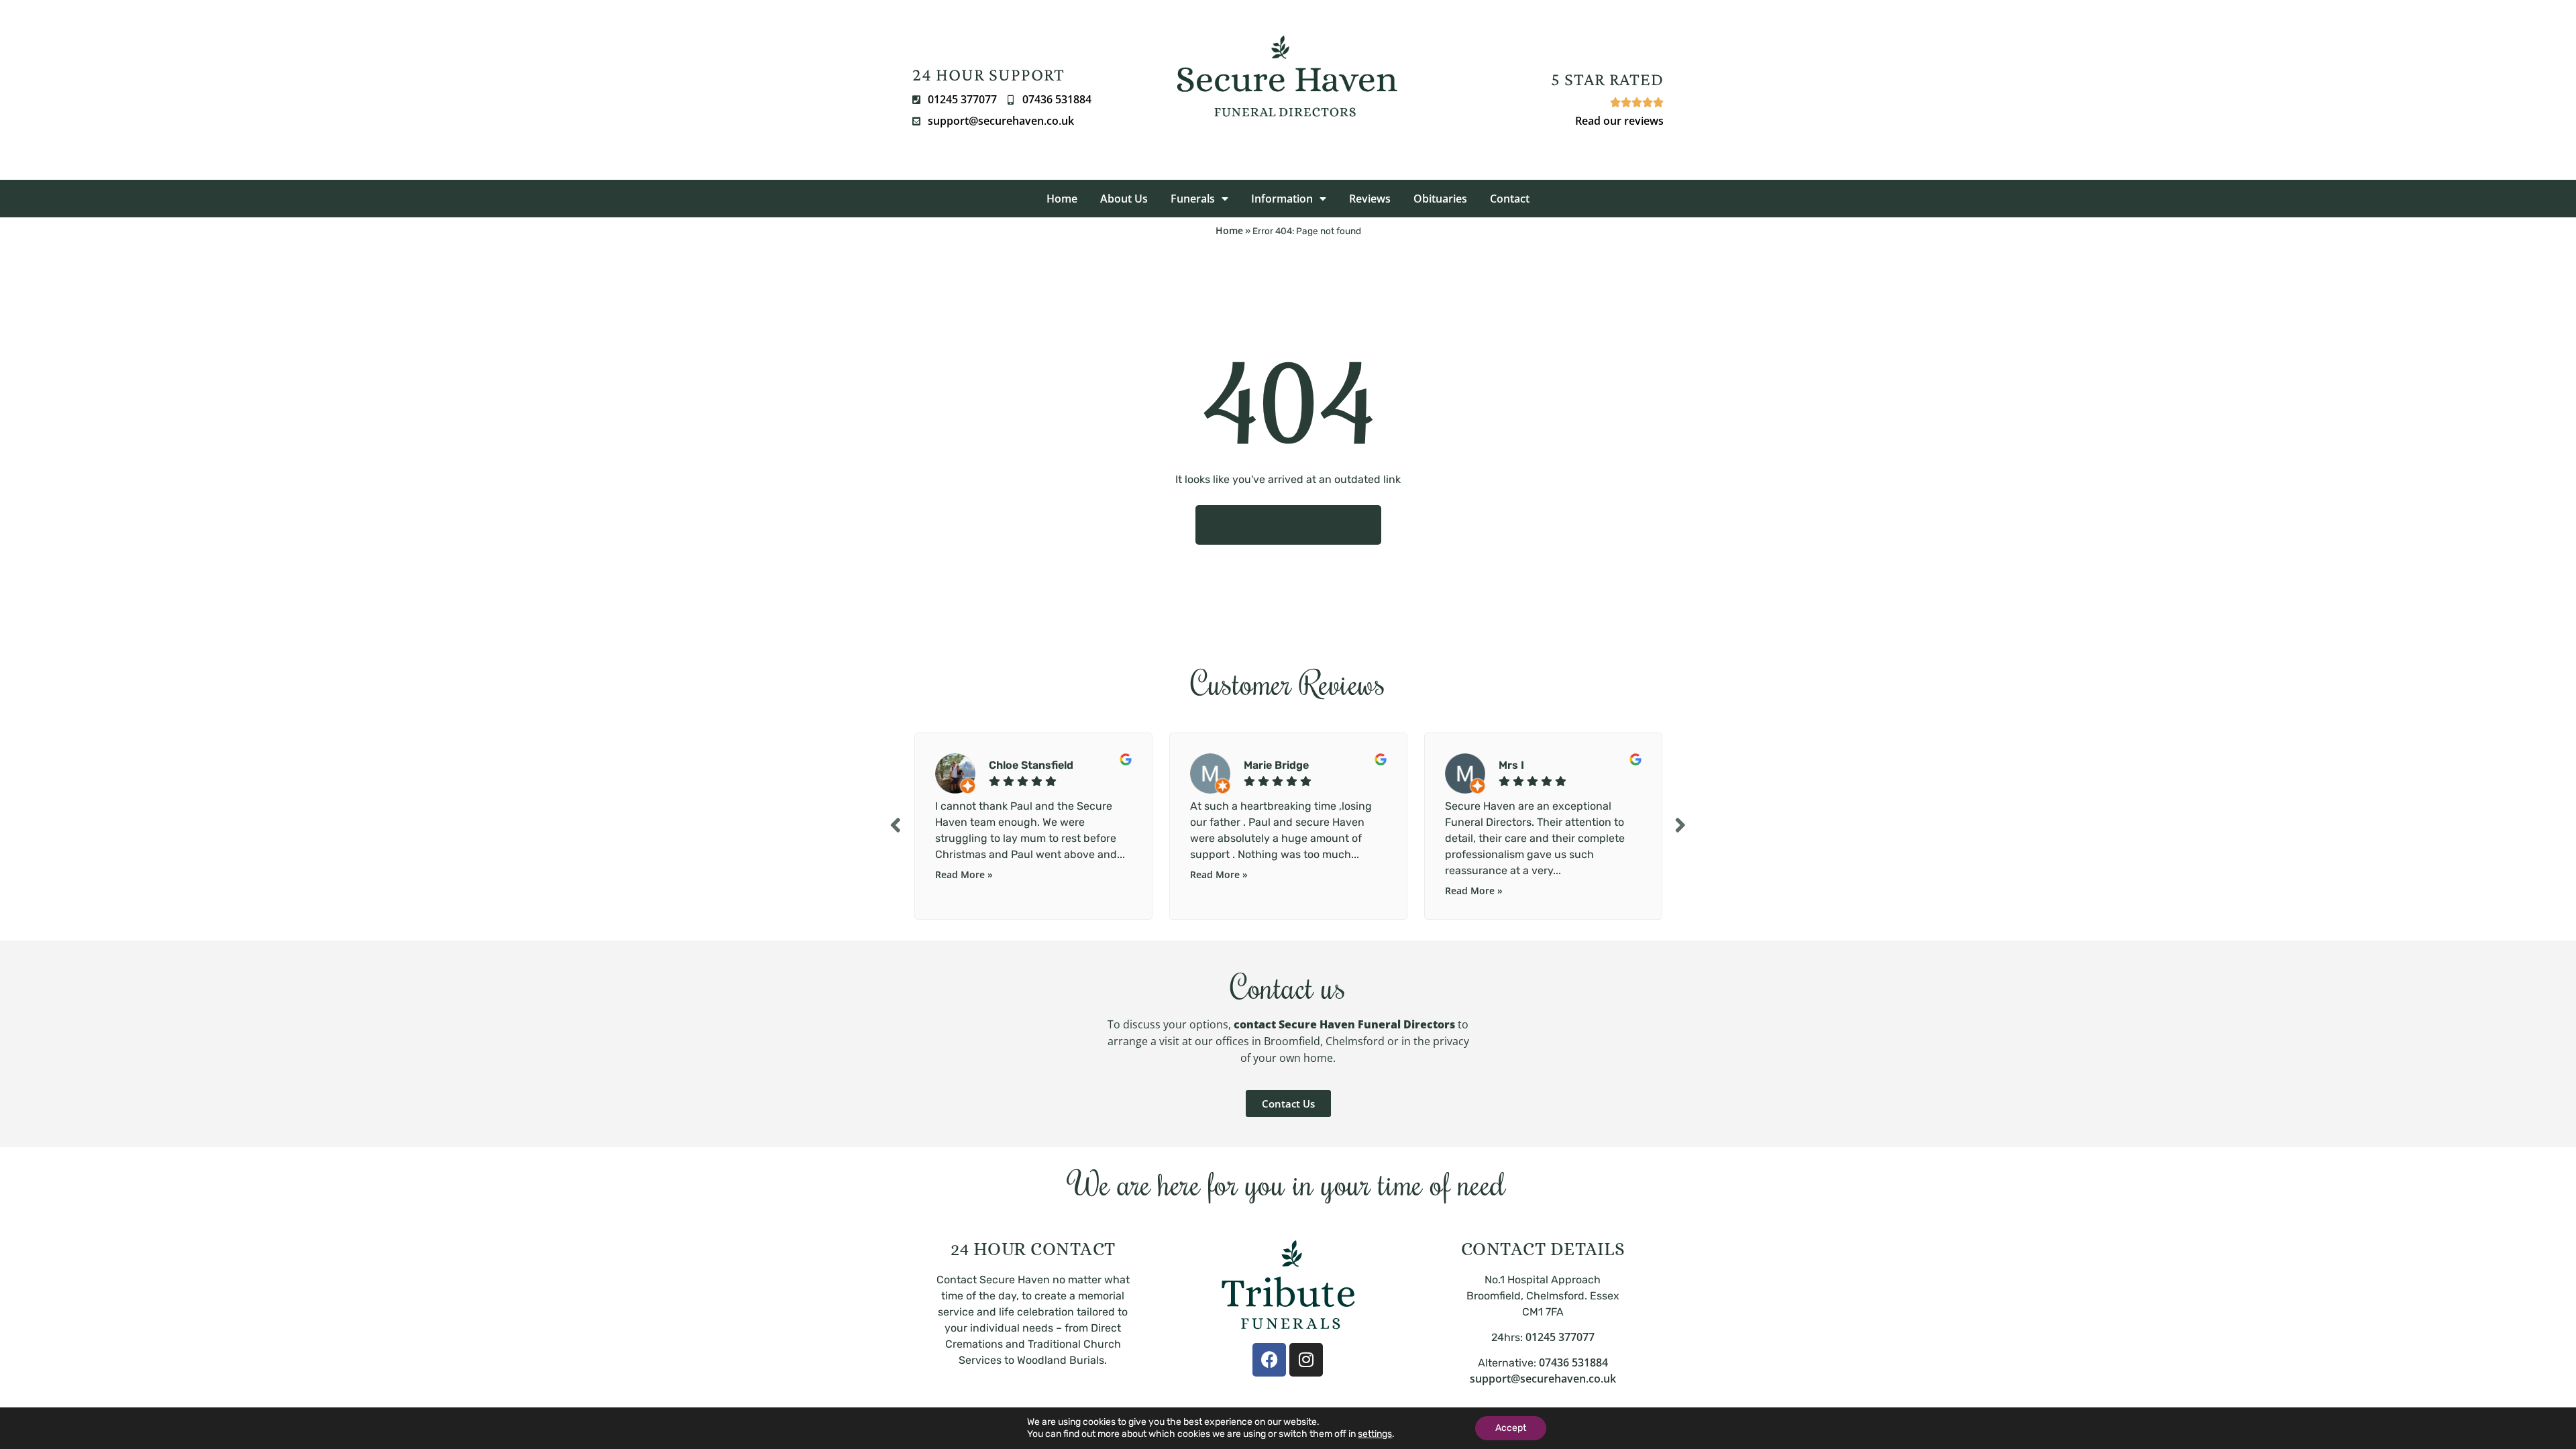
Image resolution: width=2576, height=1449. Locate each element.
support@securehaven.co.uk (1543, 1379)
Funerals (1193, 199)
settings (1375, 1434)
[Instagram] (1306, 1360)
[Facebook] (1269, 1360)
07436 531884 (1573, 1362)
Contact (1510, 199)
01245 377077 (1560, 1337)
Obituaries (1440, 199)
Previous (896, 825)
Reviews (1370, 199)
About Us (1124, 199)
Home (1062, 199)
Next (1680, 825)
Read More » (964, 874)
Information (1282, 199)
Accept (1511, 1428)
